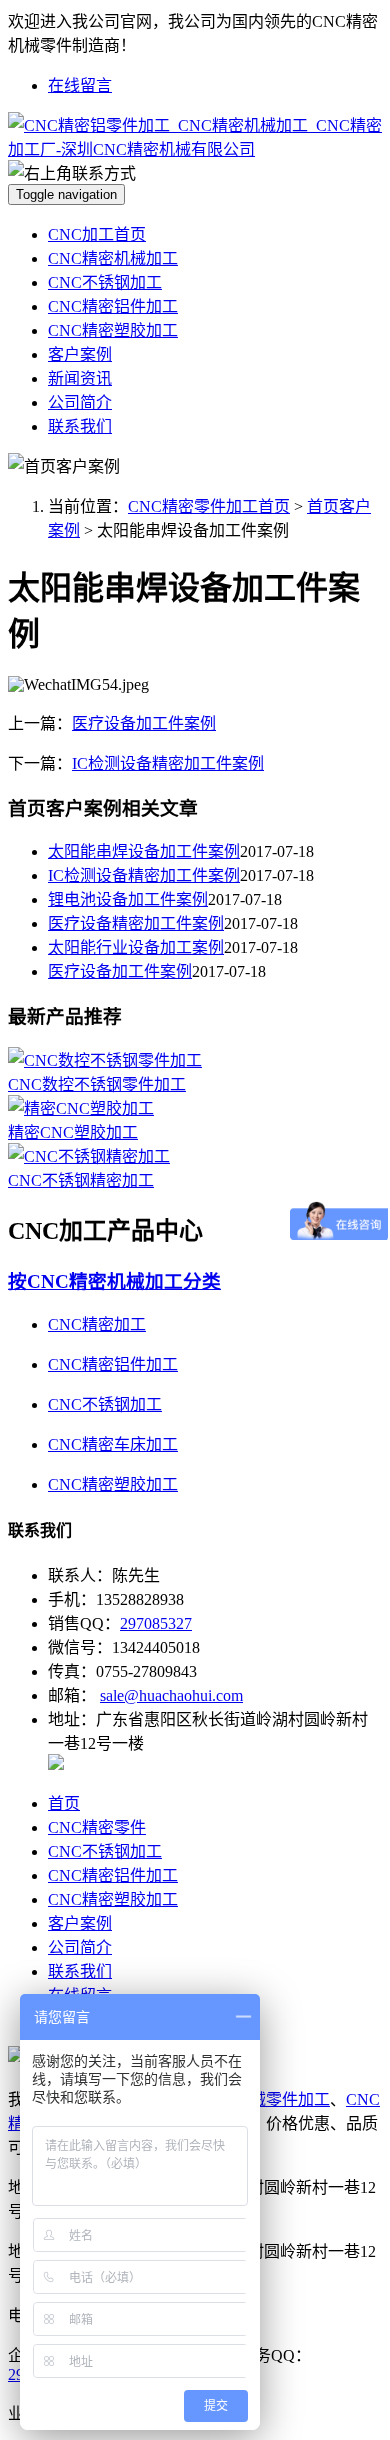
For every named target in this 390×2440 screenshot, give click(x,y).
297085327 (156, 1623)
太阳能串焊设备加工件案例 (144, 851)
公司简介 (80, 402)
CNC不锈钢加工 (105, 282)
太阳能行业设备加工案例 (136, 947)
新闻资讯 (80, 378)
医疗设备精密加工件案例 (136, 923)
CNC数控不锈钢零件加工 (97, 1084)
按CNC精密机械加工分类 (114, 1281)
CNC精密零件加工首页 (209, 506)
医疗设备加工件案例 (144, 723)
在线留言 (80, 85)
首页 (64, 1803)
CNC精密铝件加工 (113, 306)
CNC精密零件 (97, 1827)
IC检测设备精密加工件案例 (168, 763)
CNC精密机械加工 (113, 258)
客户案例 (80, 354)
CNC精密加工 (97, 1324)
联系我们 (80, 426)
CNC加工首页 (97, 234)
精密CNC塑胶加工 (73, 1132)
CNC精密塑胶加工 (113, 330)
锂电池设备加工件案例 (128, 899)
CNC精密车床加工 (113, 1444)
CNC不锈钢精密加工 (81, 1180)
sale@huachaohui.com (171, 1695)
